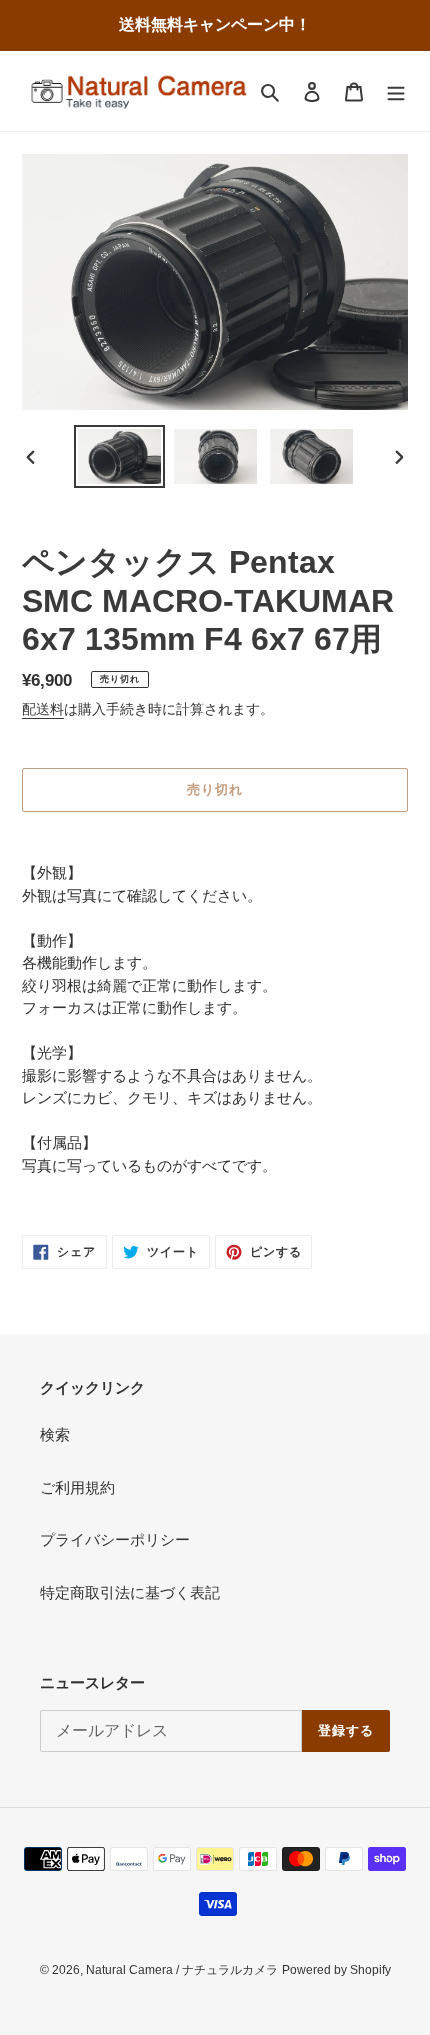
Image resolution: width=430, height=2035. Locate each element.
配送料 (43, 709)
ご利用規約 (77, 1487)
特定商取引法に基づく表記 (130, 1592)
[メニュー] (396, 91)
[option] (120, 456)
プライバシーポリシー (115, 1539)
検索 (55, 1434)
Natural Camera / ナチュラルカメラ (182, 1970)
